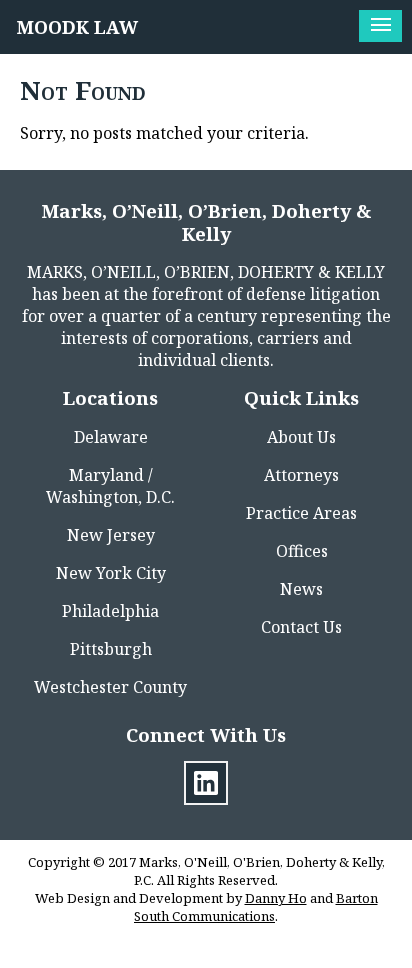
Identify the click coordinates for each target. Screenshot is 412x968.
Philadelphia (110, 611)
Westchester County (110, 687)
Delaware (111, 437)
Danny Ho (276, 898)
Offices (302, 551)
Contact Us (301, 627)
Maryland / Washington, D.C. (110, 486)
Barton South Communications (256, 907)
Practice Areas (301, 513)
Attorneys (301, 475)
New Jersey (111, 535)
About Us (301, 437)
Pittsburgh (111, 649)
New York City (111, 573)
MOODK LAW (77, 27)
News (301, 589)
